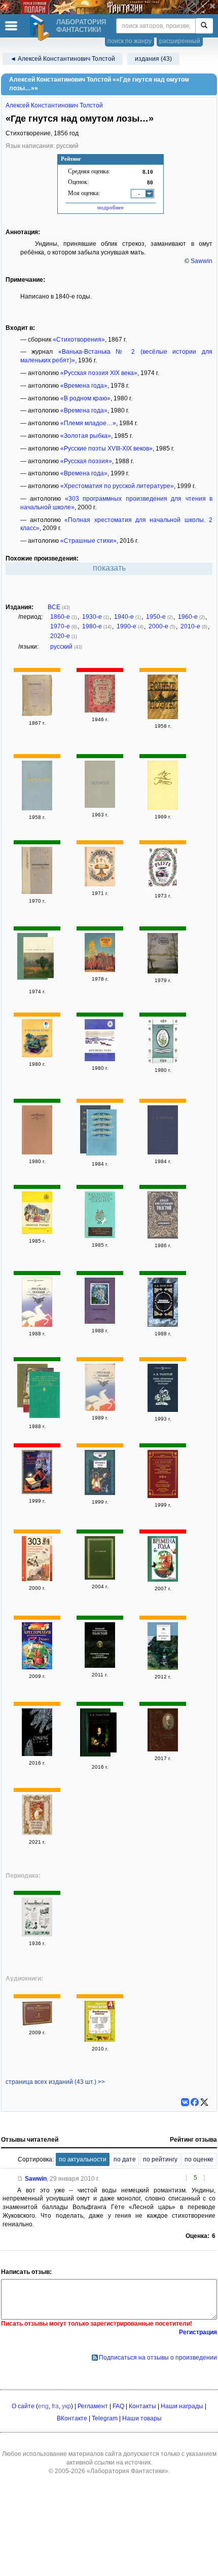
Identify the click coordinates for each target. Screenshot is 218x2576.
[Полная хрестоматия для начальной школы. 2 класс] (37, 1667)
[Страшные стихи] (37, 1754)
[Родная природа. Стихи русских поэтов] (100, 884)
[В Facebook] (195, 2102)
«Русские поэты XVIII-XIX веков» (106, 449)
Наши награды (182, 2406)
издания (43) (153, 59)
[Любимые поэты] (100, 2040)
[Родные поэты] (163, 717)
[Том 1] (37, 1152)
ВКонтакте (72, 2418)
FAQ (118, 2406)
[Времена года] (100, 970)
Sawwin (202, 261)
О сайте (23, 2406)
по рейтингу (160, 2159)
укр (66, 2406)
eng (43, 2406)
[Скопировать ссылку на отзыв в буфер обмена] (20, 2179)
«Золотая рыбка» (86, 436)
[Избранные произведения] (163, 1325)
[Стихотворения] (37, 714)
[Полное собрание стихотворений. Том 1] (101, 1734)
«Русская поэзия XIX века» (99, 373)
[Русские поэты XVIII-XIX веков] (100, 1236)
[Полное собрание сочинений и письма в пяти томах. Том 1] (163, 1749)
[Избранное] (163, 1237)
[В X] (204, 2102)
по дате (125, 2159)
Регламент (93, 2406)
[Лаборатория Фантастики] (41, 28)
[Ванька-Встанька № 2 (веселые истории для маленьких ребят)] (37, 1934)
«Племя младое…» (88, 423)
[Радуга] (163, 887)
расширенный (180, 41)
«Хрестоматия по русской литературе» (117, 486)
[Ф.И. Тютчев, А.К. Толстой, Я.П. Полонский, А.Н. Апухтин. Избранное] (101, 1134)
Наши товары (142, 2418)
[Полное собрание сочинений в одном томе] (100, 1666)
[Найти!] (204, 26)
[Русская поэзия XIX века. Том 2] (39, 959)
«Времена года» (84, 386)
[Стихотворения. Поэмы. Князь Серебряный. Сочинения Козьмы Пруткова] (163, 1496)
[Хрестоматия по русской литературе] (37, 1492)
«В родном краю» (85, 398)
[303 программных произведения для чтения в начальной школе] (37, 1579)
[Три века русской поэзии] (37, 1833)
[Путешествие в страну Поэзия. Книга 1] (37, 892)
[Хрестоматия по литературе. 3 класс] (37, 2024)
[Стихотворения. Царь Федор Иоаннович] (37, 808)
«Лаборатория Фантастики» (128, 2471)
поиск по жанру (130, 41)
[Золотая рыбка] (37, 1232)
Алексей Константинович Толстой (54, 105)
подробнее (111, 207)
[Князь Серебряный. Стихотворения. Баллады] (163, 1410)
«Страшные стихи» (88, 541)
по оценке (199, 2159)
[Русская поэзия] (37, 1325)
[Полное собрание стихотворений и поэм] (100, 1578)
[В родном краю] (37, 1055)
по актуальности (83, 2159)
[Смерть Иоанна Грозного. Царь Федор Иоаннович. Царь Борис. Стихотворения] (45, 1396)
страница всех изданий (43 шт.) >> (55, 2082)
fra (55, 2406)
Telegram (105, 2418)
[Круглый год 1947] (100, 711)
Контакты (142, 2406)
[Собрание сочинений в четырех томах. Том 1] (100, 806)
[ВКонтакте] (185, 2102)
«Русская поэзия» (86, 461)
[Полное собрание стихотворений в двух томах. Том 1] (163, 1152)
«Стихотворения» (79, 340)
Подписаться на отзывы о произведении (158, 2358)
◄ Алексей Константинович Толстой (63, 59)
